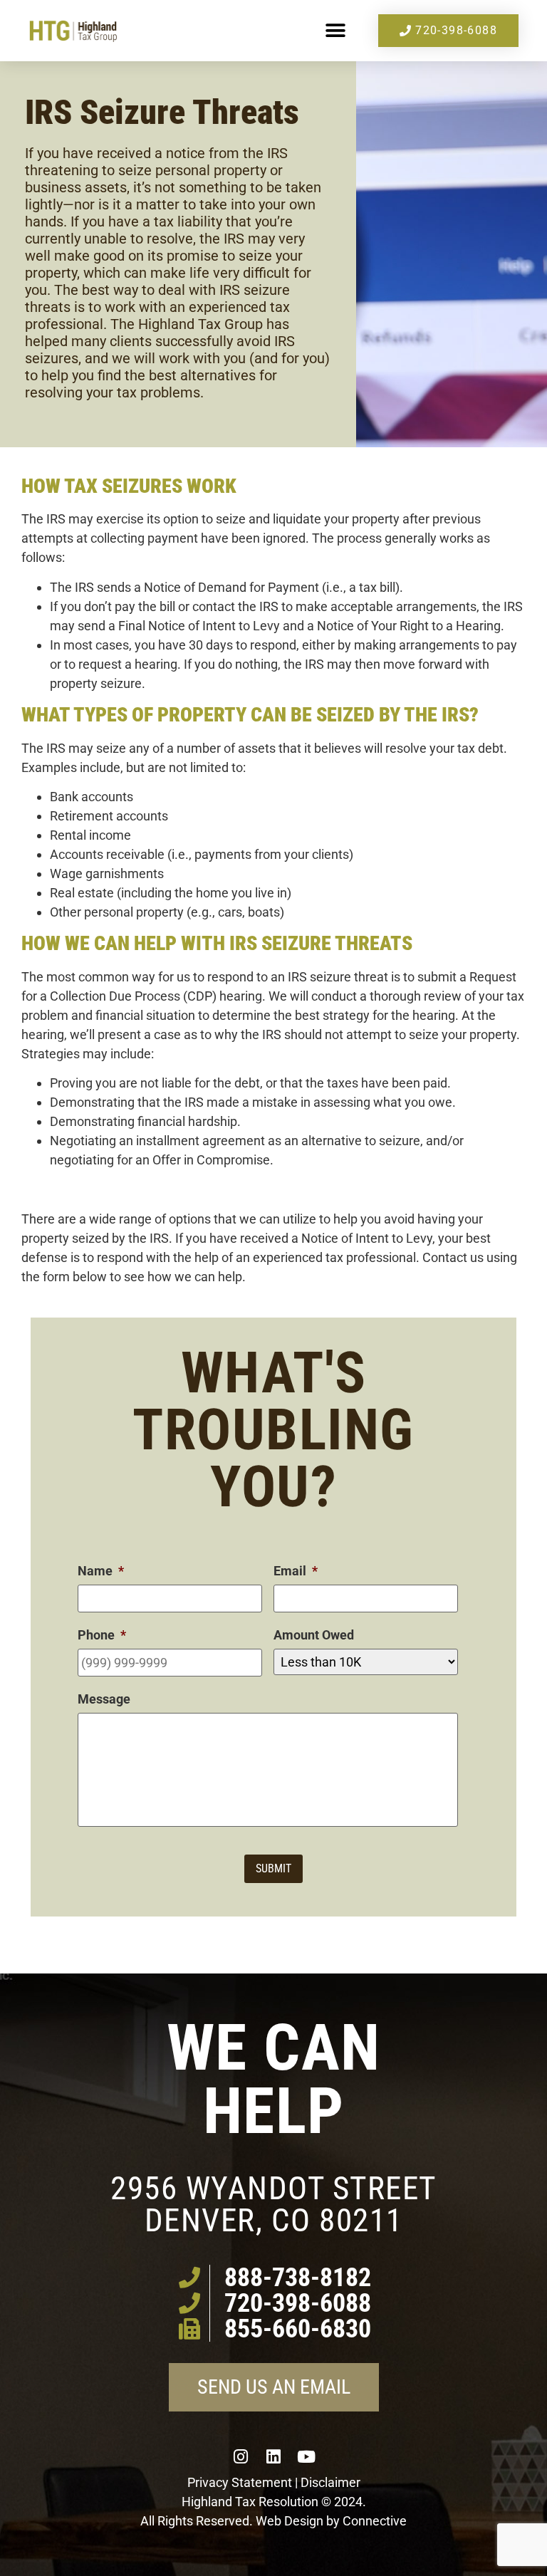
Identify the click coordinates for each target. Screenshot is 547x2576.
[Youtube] (306, 2456)
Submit (273, 1868)
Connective (375, 2521)
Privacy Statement (240, 2482)
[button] (335, 31)
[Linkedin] (273, 2456)
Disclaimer (330, 2482)
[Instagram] (241, 2456)
